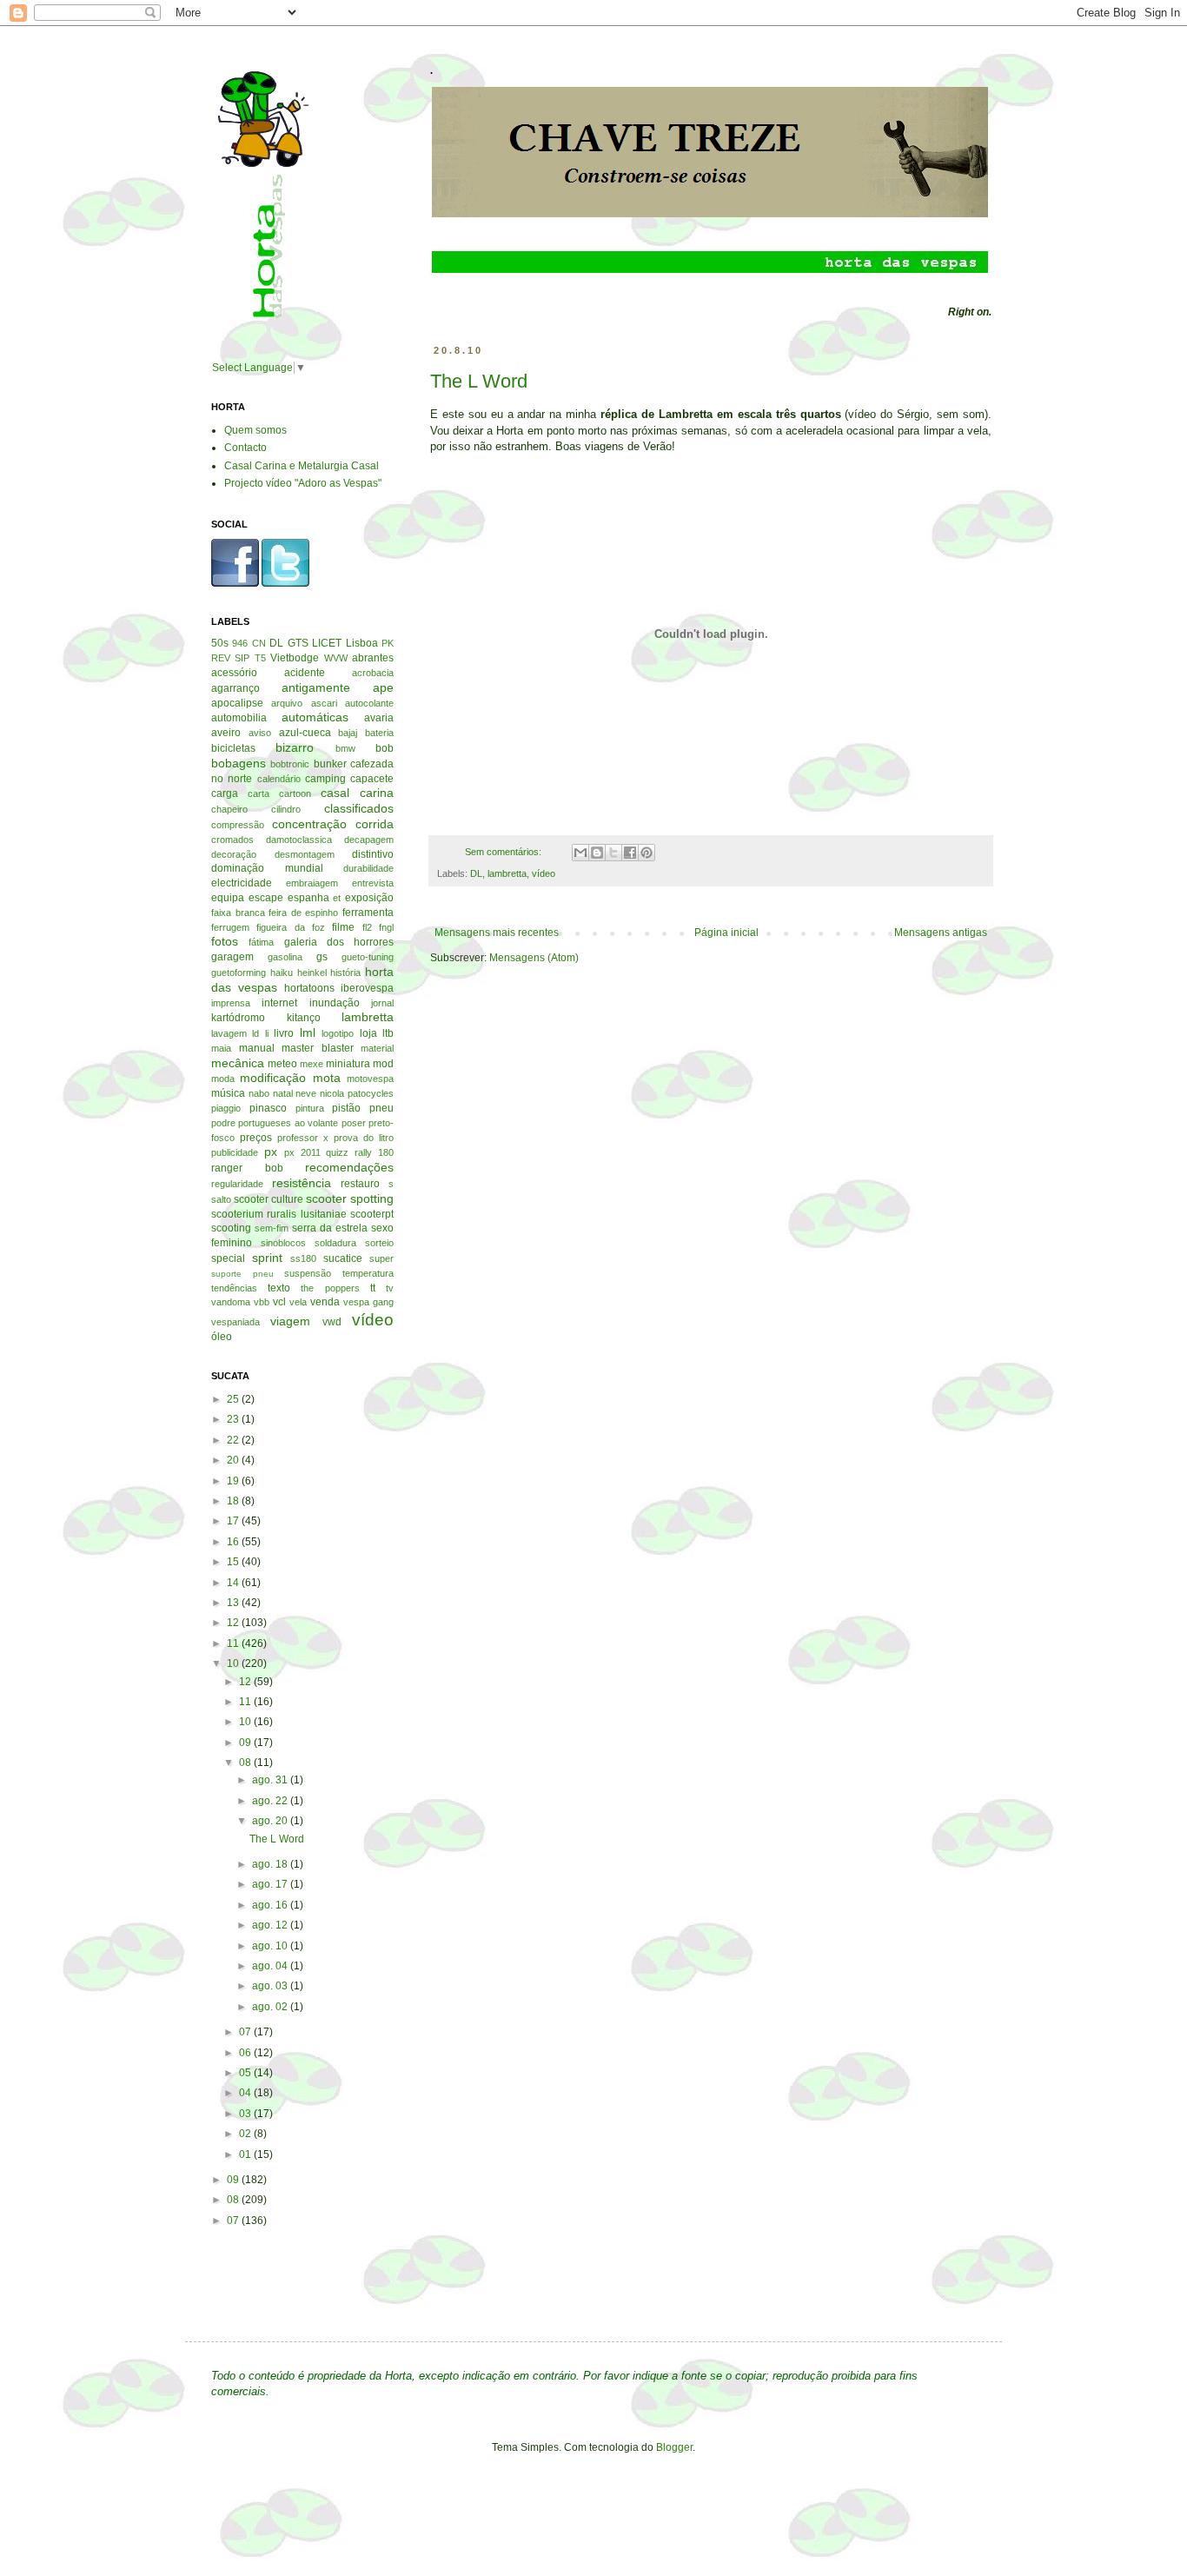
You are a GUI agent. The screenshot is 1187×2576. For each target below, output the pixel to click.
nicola (332, 1093)
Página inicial (726, 933)
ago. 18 (271, 1864)
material (377, 1048)
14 (234, 1583)
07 (246, 2032)
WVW (336, 658)
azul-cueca (305, 733)
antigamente (316, 687)
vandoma (231, 1302)
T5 (260, 658)
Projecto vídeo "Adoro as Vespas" (303, 483)
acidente (305, 673)
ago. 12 (271, 1925)
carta (259, 793)
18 (234, 1501)
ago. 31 (271, 1780)
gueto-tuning (368, 957)
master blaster (318, 1048)
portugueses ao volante (288, 1123)
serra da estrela (330, 1228)
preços (256, 1138)
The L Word (479, 381)
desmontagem (305, 854)
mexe (312, 1064)
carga (225, 793)
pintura (310, 1108)
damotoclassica (299, 840)
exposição (369, 898)
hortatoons (309, 988)
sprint (267, 1258)
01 (246, 2154)
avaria (379, 718)
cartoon (295, 793)
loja (368, 1033)
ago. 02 (271, 2007)
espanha (308, 898)
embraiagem (312, 883)
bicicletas (233, 748)
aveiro (226, 733)
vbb (262, 1302)
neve (306, 1093)
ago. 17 (271, 1884)
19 (234, 1481)
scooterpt (372, 1214)
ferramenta (368, 913)
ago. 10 (271, 1946)
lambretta (507, 873)
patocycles (371, 1093)
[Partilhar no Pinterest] (647, 853)
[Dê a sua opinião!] (597, 853)
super (381, 1258)
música (228, 1093)
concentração (309, 824)
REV (221, 658)
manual (257, 1048)
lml (308, 1032)
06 (246, 2053)
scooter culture (269, 1199)
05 (246, 2073)
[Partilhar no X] (613, 853)
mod (383, 1064)
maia (221, 1048)
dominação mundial (267, 868)
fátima (261, 942)
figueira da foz (291, 927)
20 (234, 1460)
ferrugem (230, 927)
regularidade (237, 1184)
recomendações (349, 1167)
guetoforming (239, 973)
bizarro (295, 747)
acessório (234, 673)
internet (279, 1003)
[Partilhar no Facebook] (630, 853)
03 (246, 2114)
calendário (279, 779)
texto (279, 1288)
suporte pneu (242, 1274)
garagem (232, 957)
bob (385, 748)
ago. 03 (271, 1986)
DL (476, 873)
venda (325, 1302)
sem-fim (272, 1228)
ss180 (303, 1258)
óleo (222, 1337)
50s (220, 643)
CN (259, 643)
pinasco (268, 1108)
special (228, 1258)
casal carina (357, 793)
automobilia (239, 718)
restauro (360, 1184)
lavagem (229, 1033)
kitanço (304, 1018)
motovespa (370, 1079)
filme (343, 927)
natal (283, 1093)
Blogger (674, 2447)
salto (221, 1199)
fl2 (367, 927)
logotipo (338, 1033)
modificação (273, 1078)
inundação (335, 1003)
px (271, 1152)
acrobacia (373, 673)
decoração (234, 854)
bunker (330, 764)
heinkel (312, 973)
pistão (346, 1108)
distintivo (373, 854)
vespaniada (235, 1322)
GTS (298, 643)
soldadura (335, 1243)
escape (266, 898)
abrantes (373, 658)
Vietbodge (295, 658)
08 (246, 1763)
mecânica (238, 1063)
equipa (228, 898)
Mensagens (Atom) (534, 958)
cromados (232, 840)
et (337, 898)
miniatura (348, 1064)
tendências (234, 1288)
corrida (375, 824)
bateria (379, 733)
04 (246, 2093)
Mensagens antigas (941, 933)
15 (234, 1562)
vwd (332, 1322)
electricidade (242, 883)
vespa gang (368, 1302)
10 (234, 1663)
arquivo (287, 703)
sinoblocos (283, 1243)
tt (373, 1288)
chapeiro (229, 809)
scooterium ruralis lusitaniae (279, 1214)
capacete (372, 779)
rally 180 (374, 1152)
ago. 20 (271, 1821)
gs (322, 957)
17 (234, 1521)
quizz (337, 1152)
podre (223, 1123)
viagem (290, 1321)
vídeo (544, 873)
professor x (303, 1138)
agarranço (235, 688)
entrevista (373, 883)
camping (325, 779)
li (267, 1033)
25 (234, 1399)
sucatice (343, 1258)
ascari (324, 703)
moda (223, 1079)
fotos (225, 941)
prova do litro (364, 1138)
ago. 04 (271, 1966)
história (345, 973)
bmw (345, 748)
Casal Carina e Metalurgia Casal (302, 466)
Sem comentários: (504, 852)
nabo (259, 1093)
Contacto (245, 448)
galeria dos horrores (339, 942)
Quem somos (255, 430)
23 (234, 1419)
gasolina (285, 957)
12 (234, 1623)
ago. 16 (271, 1905)
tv (390, 1288)
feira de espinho (303, 913)
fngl (386, 927)
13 (234, 1603)
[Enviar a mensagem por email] (580, 853)
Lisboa (362, 643)
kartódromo (238, 1018)
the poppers (330, 1288)
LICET (327, 643)
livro (284, 1033)
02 (246, 2134)
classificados (359, 808)
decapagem (369, 840)
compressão (238, 825)
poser (354, 1123)
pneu (381, 1108)
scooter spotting (350, 1198)
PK (388, 643)
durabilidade (368, 868)
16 (234, 1542)
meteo (282, 1064)
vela (298, 1302)
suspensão (308, 1273)
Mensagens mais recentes (497, 933)
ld (255, 1033)
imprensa (231, 1003)
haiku (282, 973)
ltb (388, 1033)
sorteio (379, 1243)
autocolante (369, 703)
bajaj (348, 733)
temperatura (368, 1273)
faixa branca (238, 913)
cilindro (286, 809)
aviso (260, 733)
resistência (302, 1183)
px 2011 (302, 1152)
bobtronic (290, 764)
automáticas (315, 717)
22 (234, 1440)
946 (240, 643)
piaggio (226, 1108)
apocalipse (237, 703)
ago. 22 (271, 1801)
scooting (231, 1228)
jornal (382, 1003)
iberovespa (367, 988)
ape (383, 687)
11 (234, 1643)
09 (246, 1743)
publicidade (235, 1152)
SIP (242, 658)
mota (327, 1078)
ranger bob (247, 1168)
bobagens (239, 763)
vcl (279, 1302)
